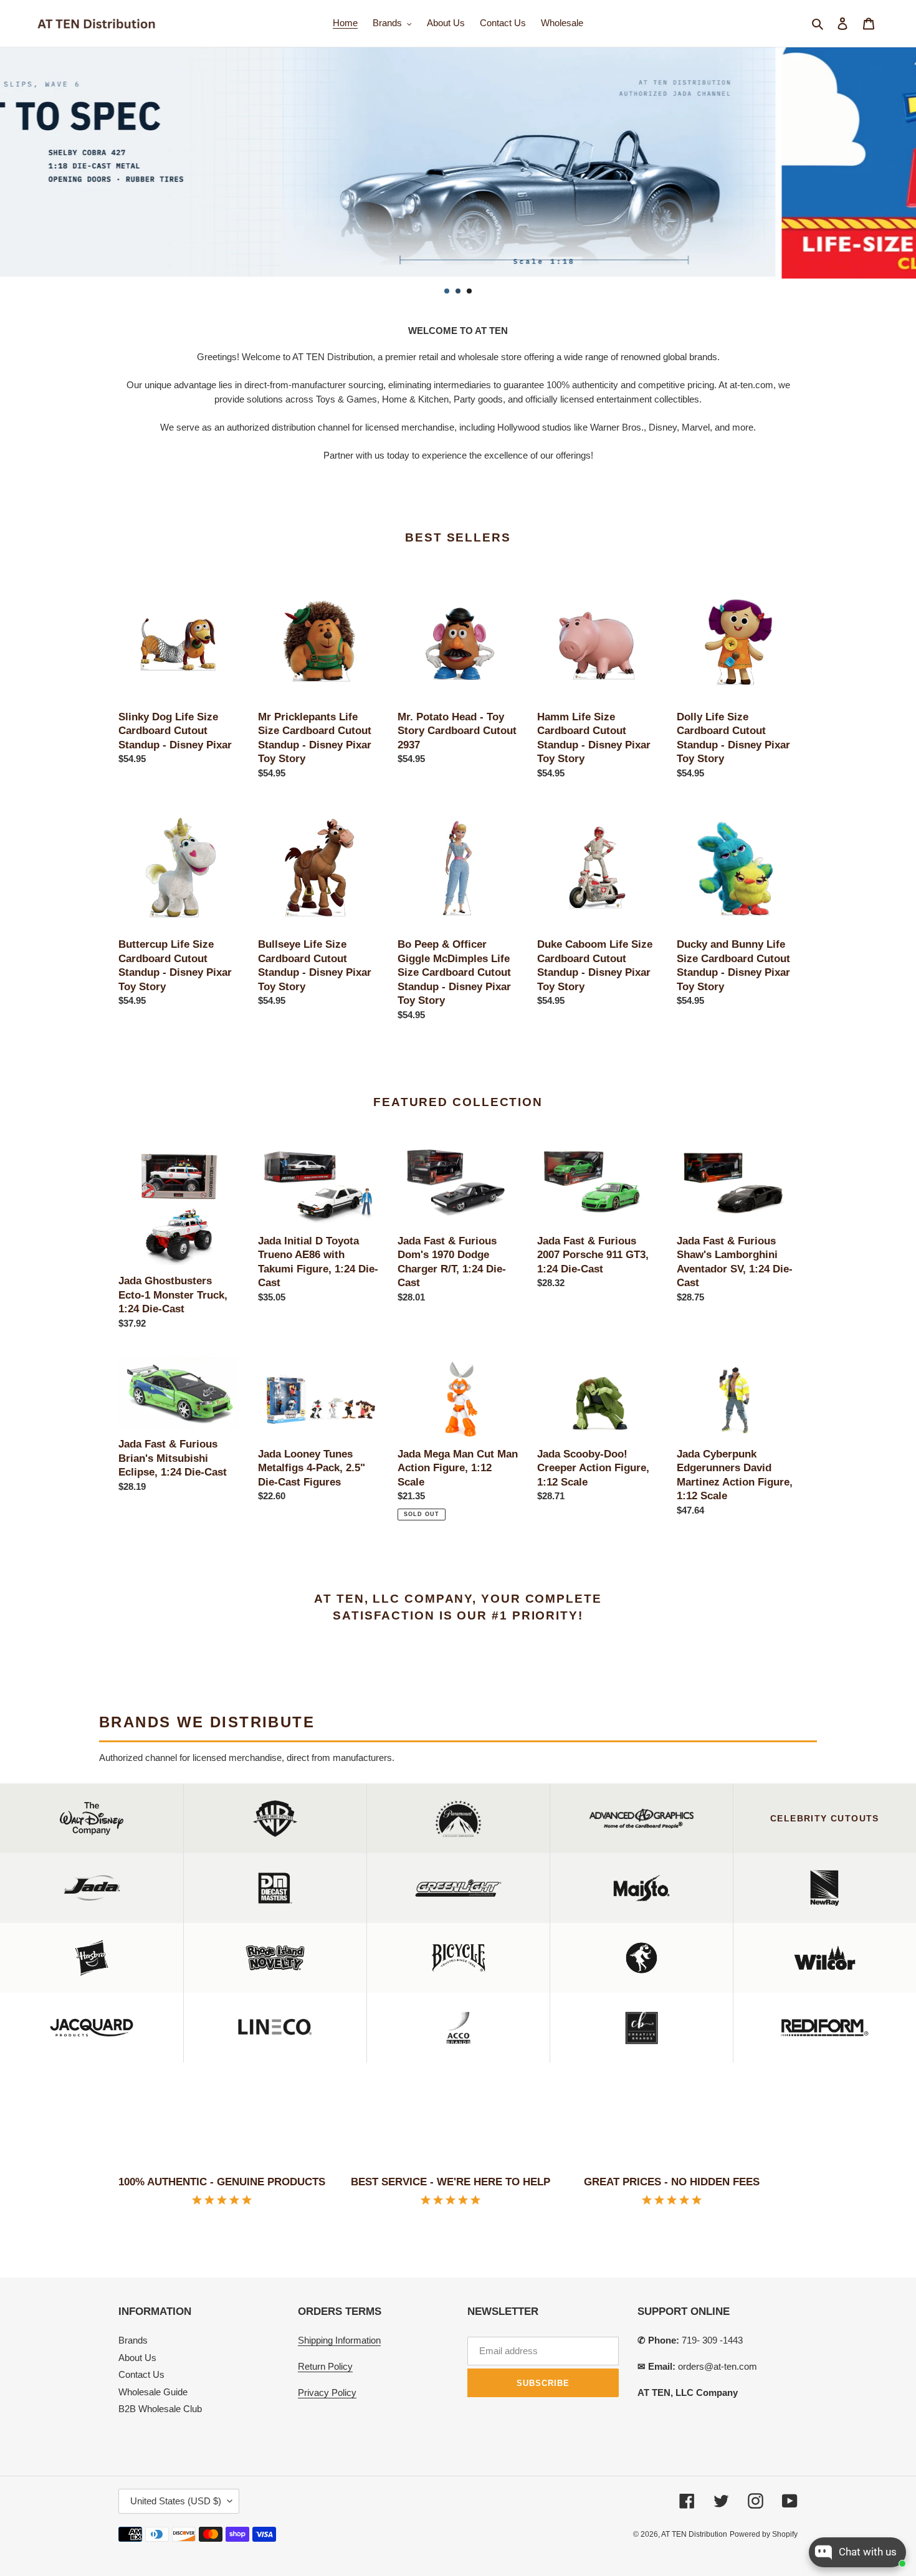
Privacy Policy (327, 2392)
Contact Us (141, 2374)
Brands (133, 2340)
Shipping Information (339, 2340)
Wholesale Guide (153, 2392)
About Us (137, 2358)
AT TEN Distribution (694, 2534)
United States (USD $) (176, 2501)
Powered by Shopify (764, 2534)
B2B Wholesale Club (160, 2409)
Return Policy (325, 2366)
